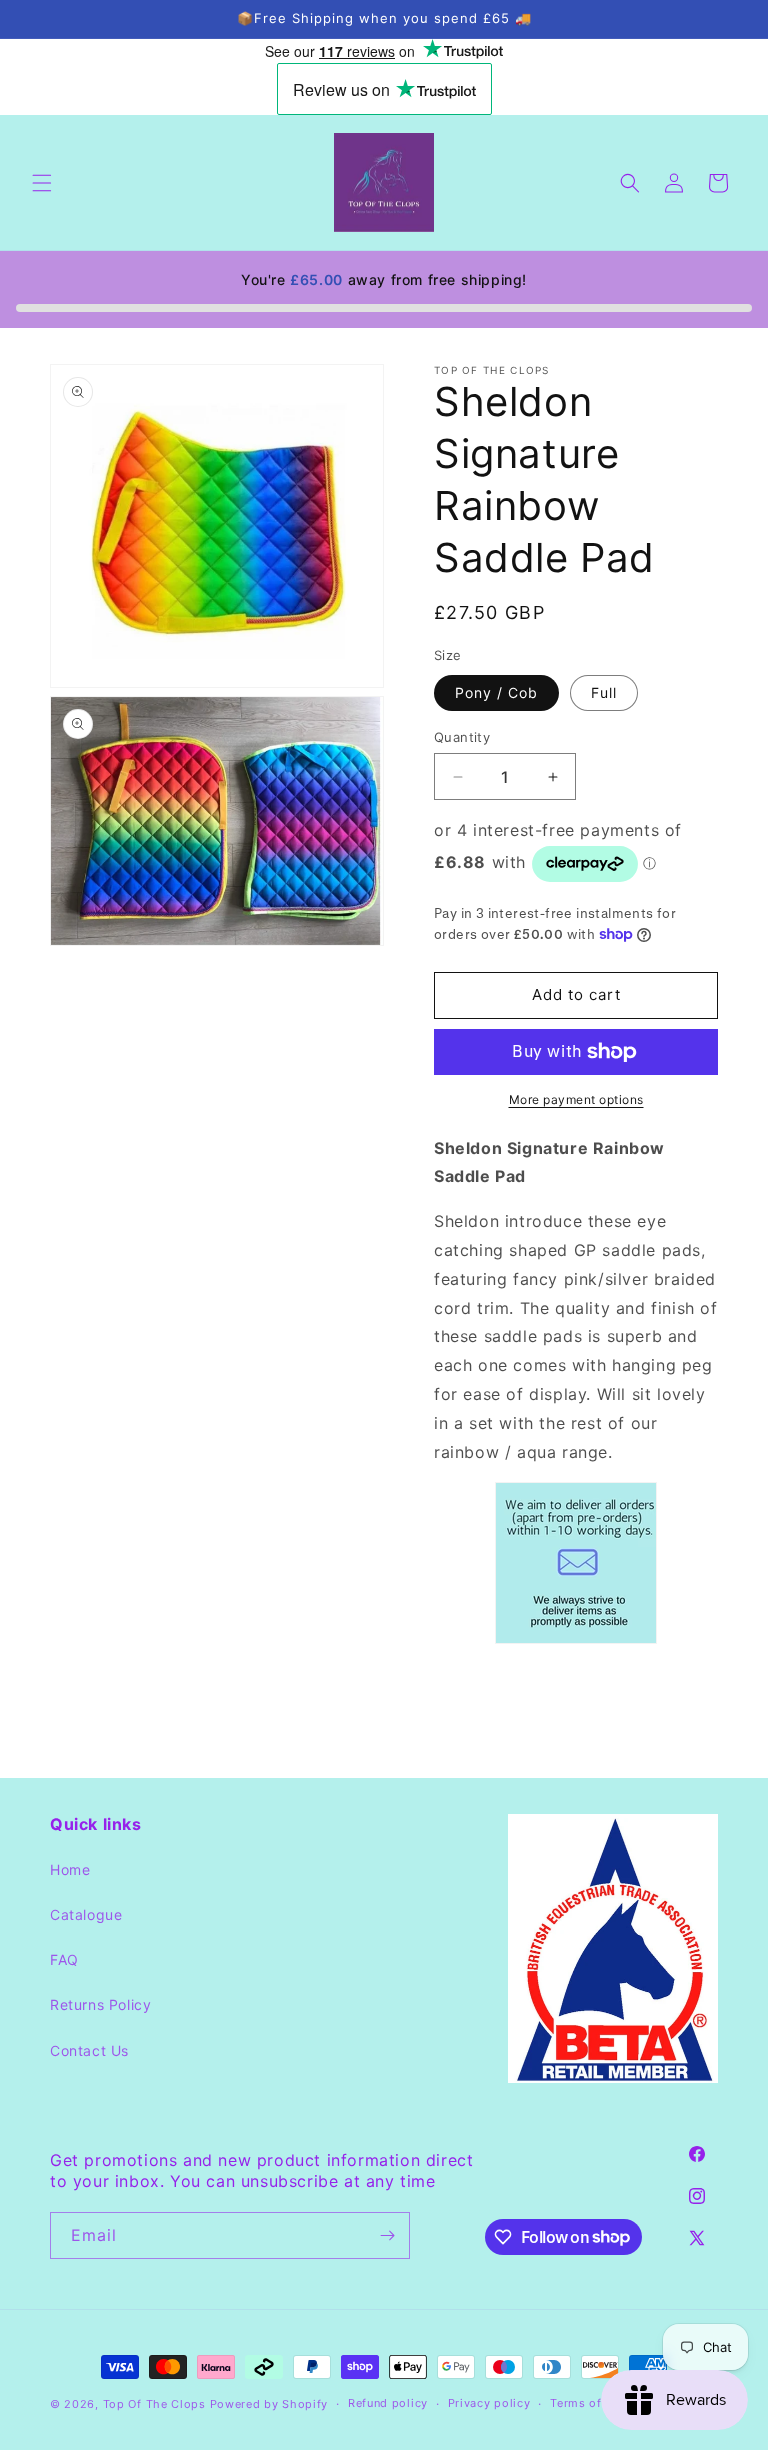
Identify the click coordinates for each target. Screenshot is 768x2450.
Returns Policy (100, 2004)
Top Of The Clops (154, 2404)
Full (604, 692)
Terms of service (598, 2403)
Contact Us (89, 2050)
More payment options (576, 1099)
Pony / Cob (496, 692)
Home (70, 1869)
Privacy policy (489, 2403)
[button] (42, 183)
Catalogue (86, 1914)
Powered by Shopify (269, 2404)
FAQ (64, 1959)
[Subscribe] (387, 2235)
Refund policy (388, 2403)
